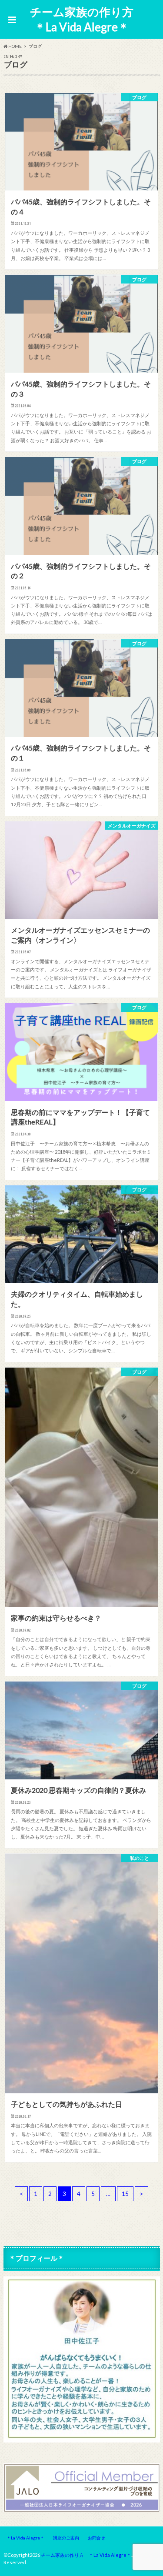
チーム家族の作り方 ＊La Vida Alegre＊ (84, 19)
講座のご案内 (66, 2538)
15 (125, 2194)
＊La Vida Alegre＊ (25, 2538)
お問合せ (96, 2538)
